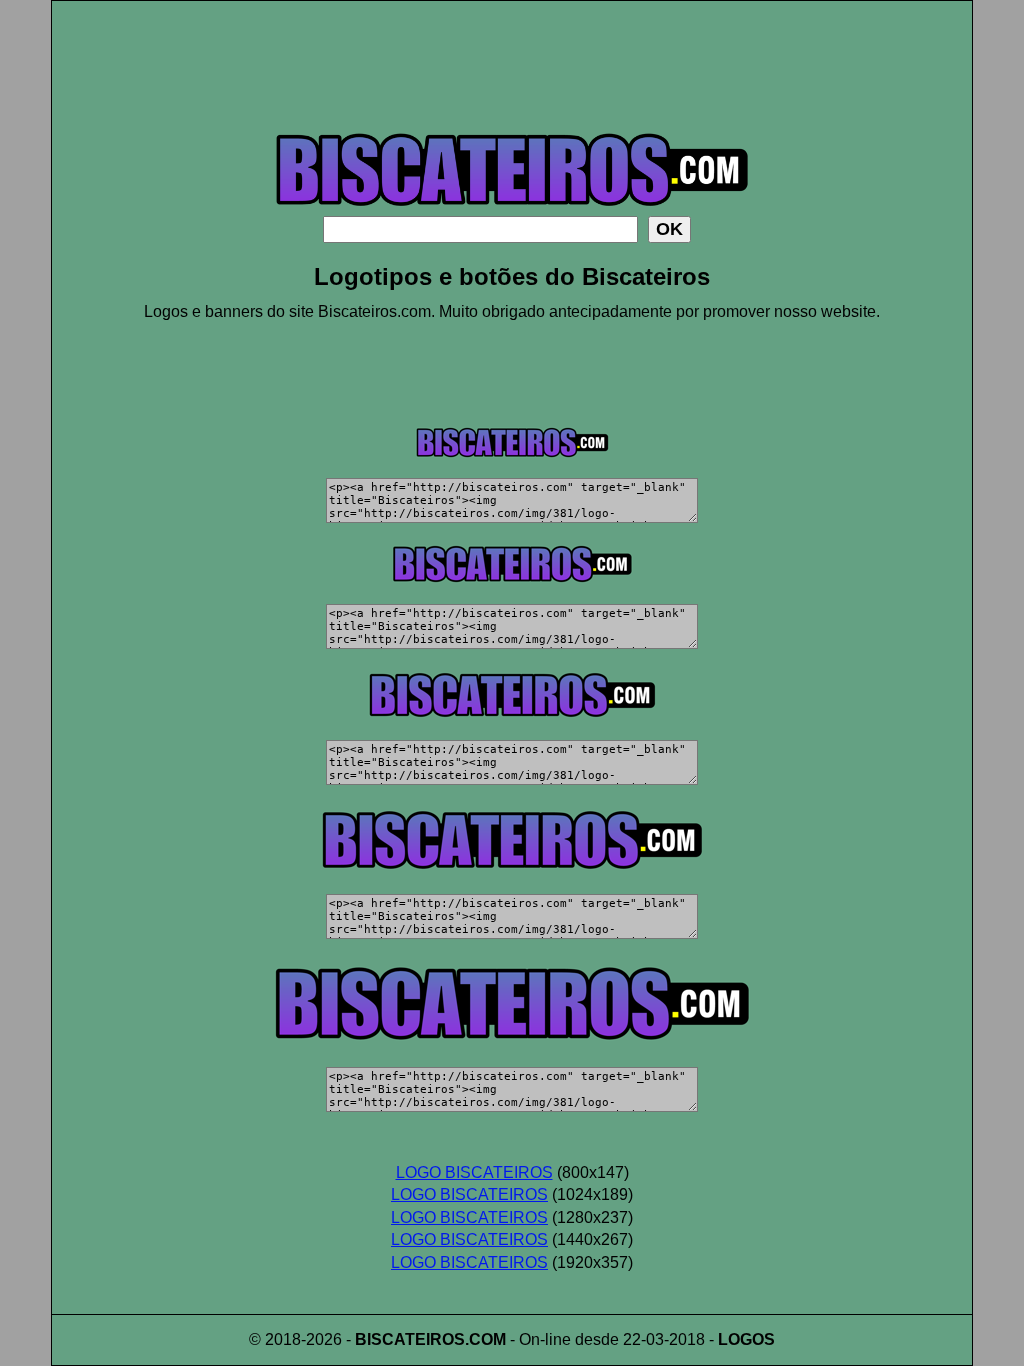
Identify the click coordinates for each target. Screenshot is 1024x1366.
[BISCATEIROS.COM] (512, 210)
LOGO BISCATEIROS (474, 1172)
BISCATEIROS (410, 1339)
